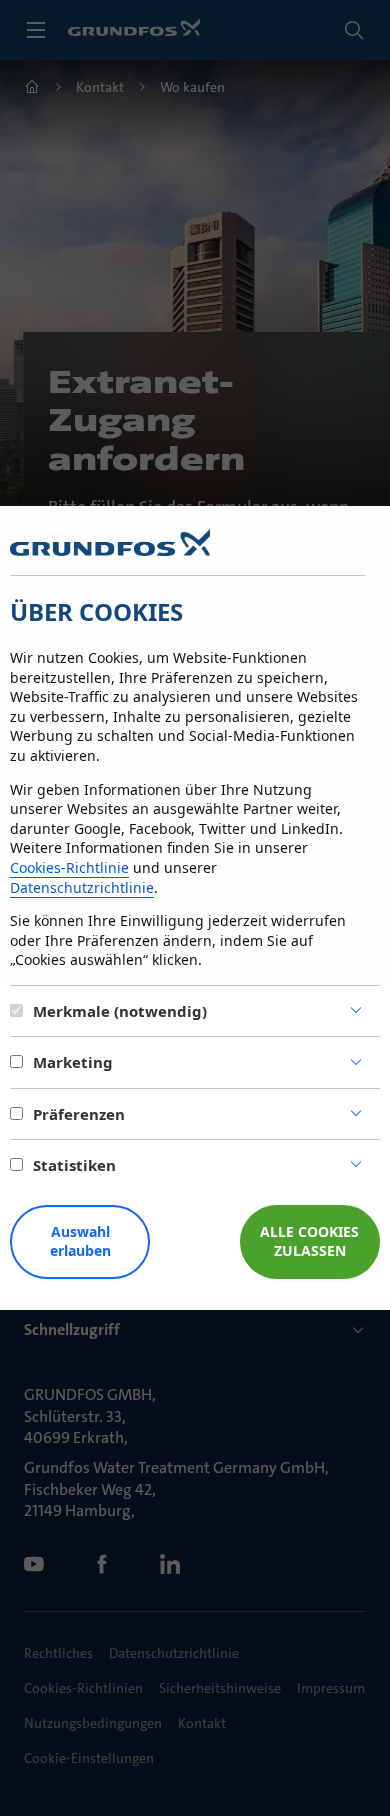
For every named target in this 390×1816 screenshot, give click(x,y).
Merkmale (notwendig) (120, 1011)
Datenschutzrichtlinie (82, 887)
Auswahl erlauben (80, 1241)
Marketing (73, 1062)
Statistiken (74, 1165)
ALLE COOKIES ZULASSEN (309, 1241)
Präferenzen (79, 1114)
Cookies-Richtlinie (69, 867)
